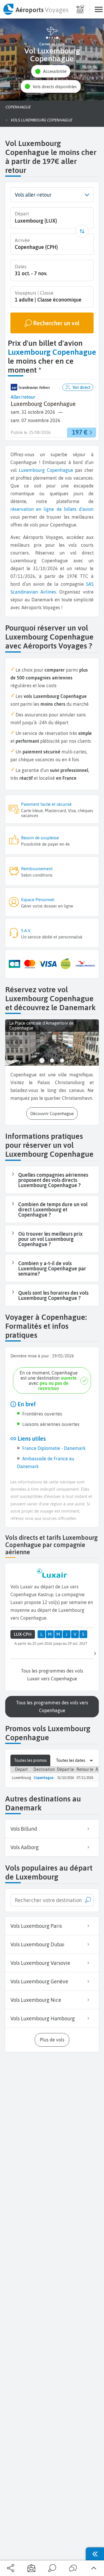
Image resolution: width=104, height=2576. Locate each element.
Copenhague (60, 470)
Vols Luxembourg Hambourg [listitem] (43, 2018)
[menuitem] (36, 9)
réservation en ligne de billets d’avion (52, 509)
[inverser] (82, 231)
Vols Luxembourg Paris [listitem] (36, 1926)
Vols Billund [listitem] (24, 1829)
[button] (51, 71)
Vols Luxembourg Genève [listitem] (39, 1981)
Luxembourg (32, 470)
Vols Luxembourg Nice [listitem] (36, 2000)
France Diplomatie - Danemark (54, 1448)
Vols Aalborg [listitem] (25, 1847)
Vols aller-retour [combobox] (33, 195)
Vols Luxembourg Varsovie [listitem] (40, 1963)
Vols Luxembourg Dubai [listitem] (37, 1944)
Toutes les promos (30, 1760)
